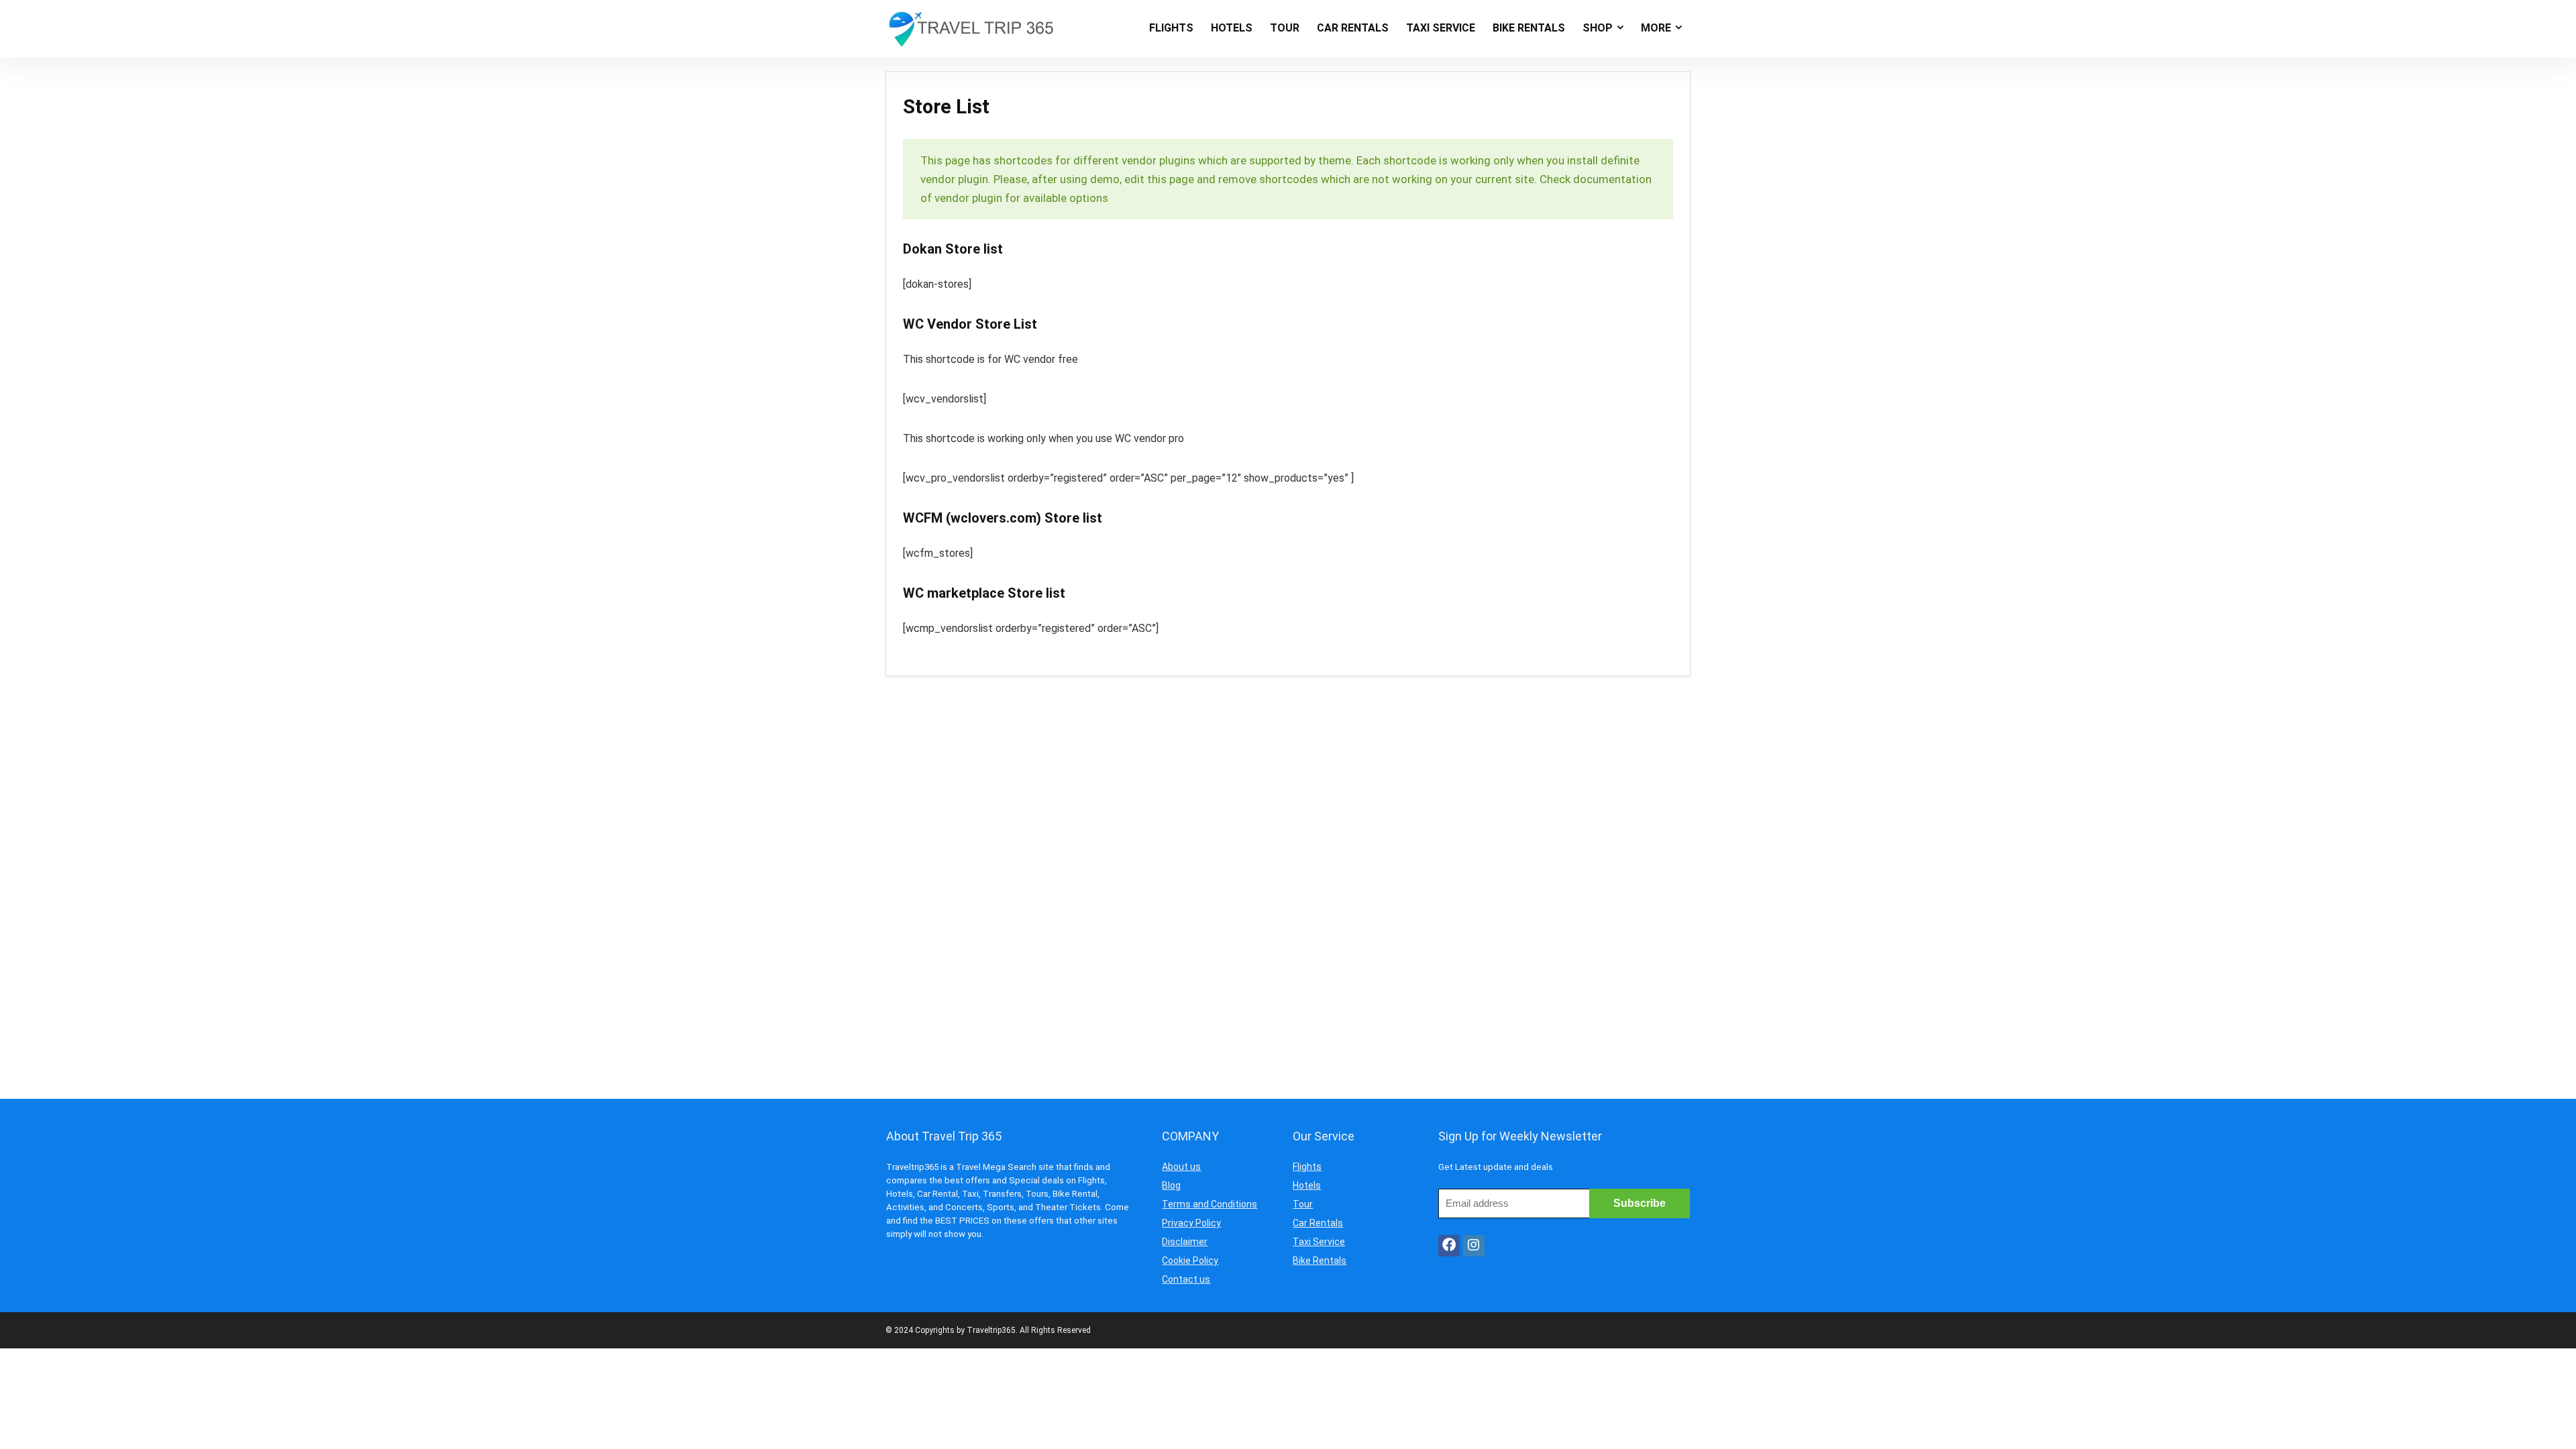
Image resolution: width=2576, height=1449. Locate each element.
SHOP (1598, 28)
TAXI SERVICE (1441, 28)
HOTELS (1232, 28)
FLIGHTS (1171, 28)
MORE (1656, 28)
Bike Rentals (1320, 1260)
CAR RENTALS (1353, 28)
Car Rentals (1318, 1223)
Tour (1303, 1204)
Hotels (1307, 1185)
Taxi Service (1319, 1242)
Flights (1307, 1167)
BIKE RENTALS (1529, 28)
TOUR (1285, 28)
